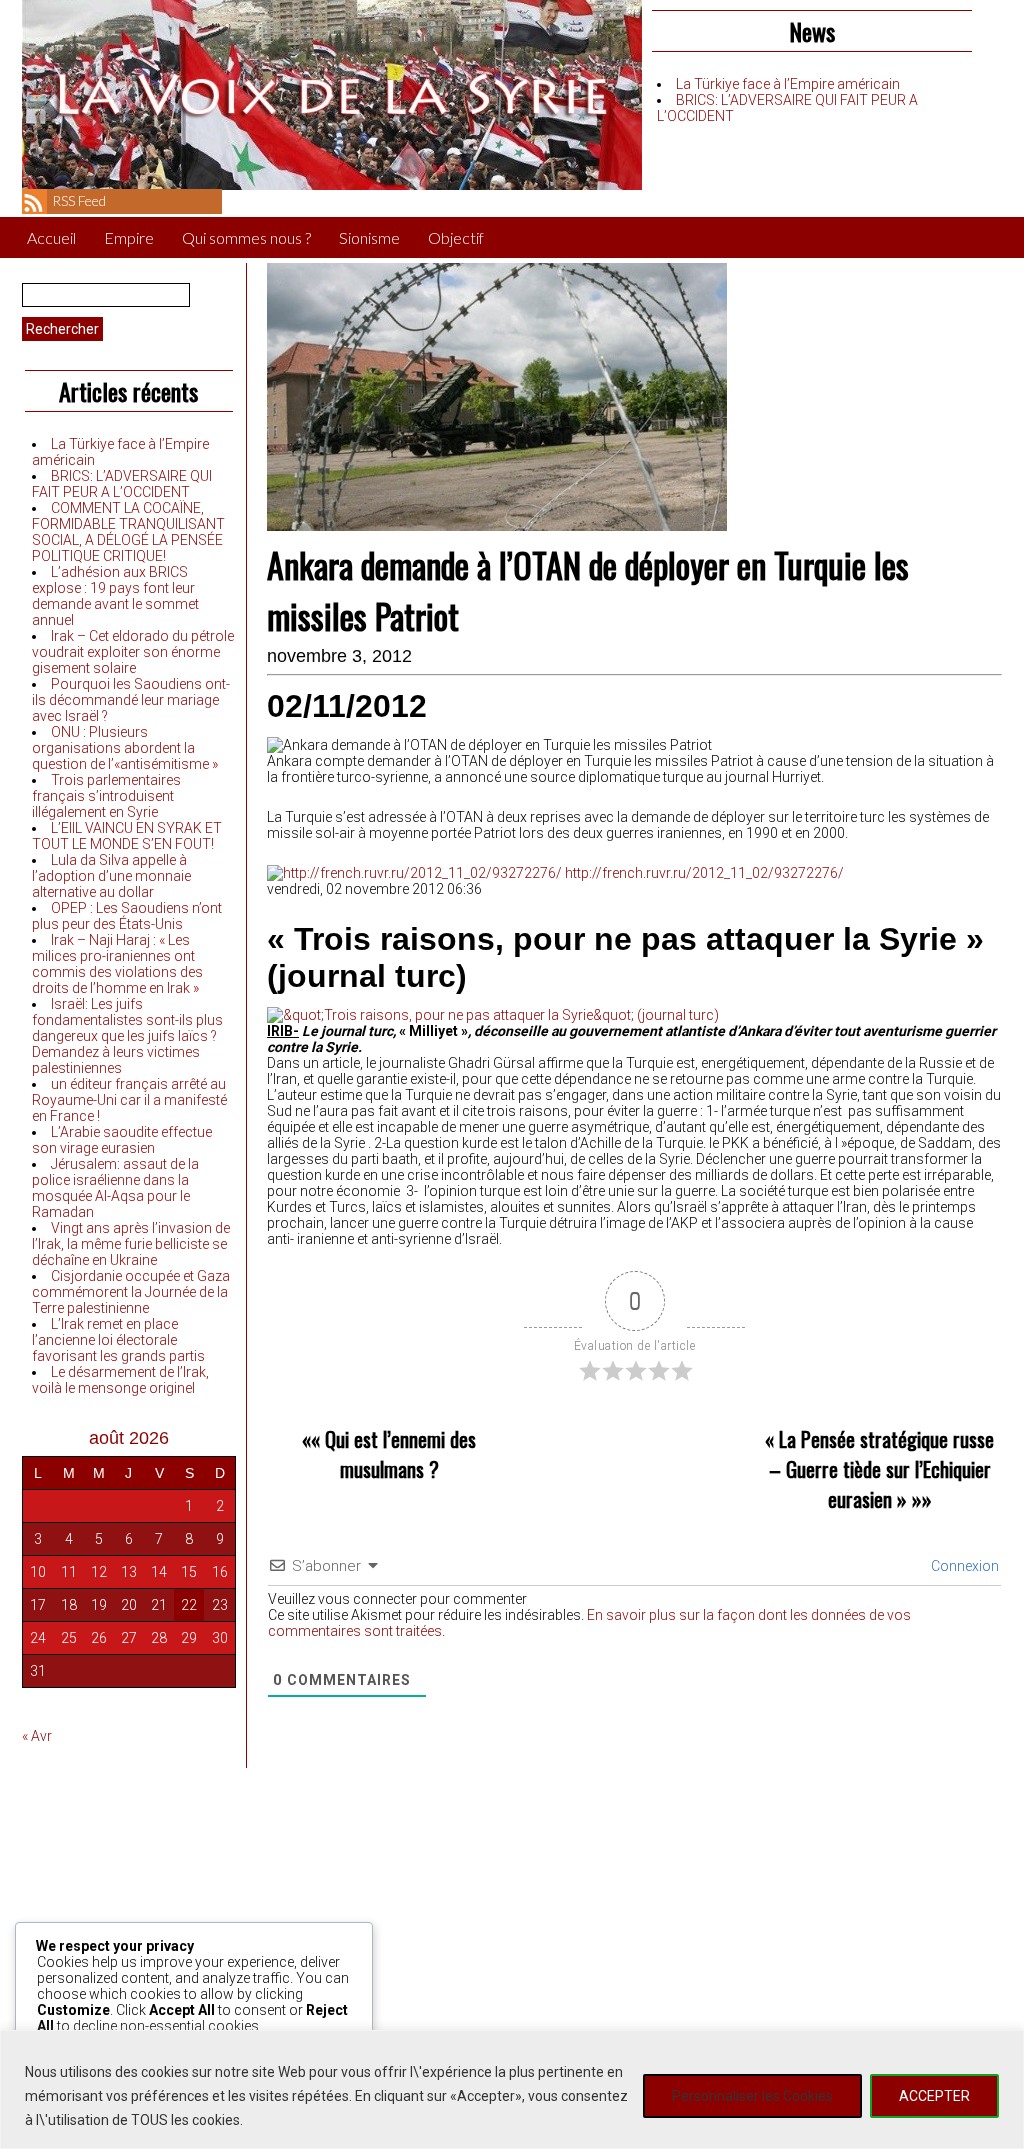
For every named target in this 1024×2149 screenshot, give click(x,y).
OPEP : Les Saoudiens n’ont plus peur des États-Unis (127, 916)
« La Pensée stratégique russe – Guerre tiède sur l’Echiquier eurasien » (879, 1469)
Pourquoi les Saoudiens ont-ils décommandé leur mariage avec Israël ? (131, 700)
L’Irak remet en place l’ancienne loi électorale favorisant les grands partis (118, 1340)
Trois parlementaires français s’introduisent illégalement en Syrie (106, 796)
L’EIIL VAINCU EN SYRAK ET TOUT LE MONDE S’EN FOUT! (127, 836)
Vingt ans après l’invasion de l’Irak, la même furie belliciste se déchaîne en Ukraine (131, 1244)
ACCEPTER (934, 2096)
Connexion (963, 1566)
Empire (129, 237)
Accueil (51, 237)
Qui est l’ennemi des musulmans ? (400, 1454)
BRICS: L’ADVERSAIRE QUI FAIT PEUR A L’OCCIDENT (122, 484)
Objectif (456, 237)
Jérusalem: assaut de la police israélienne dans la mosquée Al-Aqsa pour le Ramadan (115, 1188)
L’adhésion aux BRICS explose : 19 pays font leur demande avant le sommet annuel (115, 596)
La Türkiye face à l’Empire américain (788, 84)
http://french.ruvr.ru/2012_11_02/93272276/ (703, 873)
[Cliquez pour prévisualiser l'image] (493, 1015)
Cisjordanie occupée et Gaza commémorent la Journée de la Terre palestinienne (131, 1292)
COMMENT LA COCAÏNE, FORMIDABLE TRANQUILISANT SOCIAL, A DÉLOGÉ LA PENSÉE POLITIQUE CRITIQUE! (128, 532)
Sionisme (369, 237)
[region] (512, 2089)
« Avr (37, 1736)
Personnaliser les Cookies (752, 2096)
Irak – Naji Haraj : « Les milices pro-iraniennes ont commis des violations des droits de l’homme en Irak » (117, 964)
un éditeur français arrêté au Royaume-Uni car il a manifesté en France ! (129, 1100)
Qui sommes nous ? (246, 237)
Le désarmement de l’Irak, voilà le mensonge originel (120, 1380)
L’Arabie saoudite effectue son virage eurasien (122, 1140)
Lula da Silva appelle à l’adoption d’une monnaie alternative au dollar (111, 876)
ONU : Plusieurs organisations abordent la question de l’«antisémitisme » (125, 748)
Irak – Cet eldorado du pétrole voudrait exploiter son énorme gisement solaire (133, 652)
